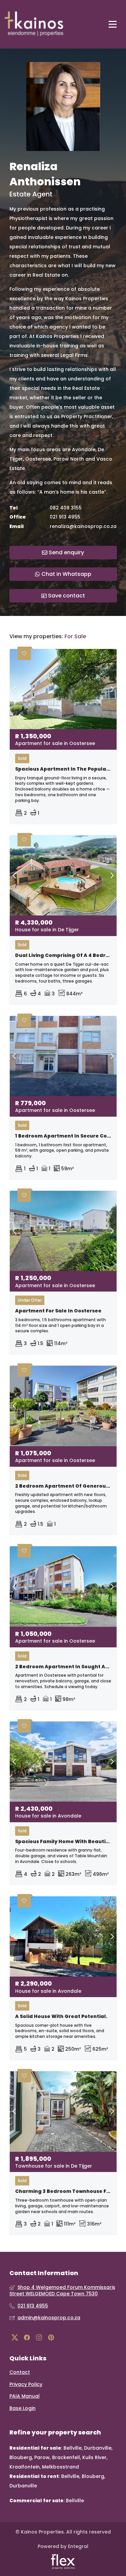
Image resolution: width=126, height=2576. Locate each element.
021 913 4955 (65, 517)
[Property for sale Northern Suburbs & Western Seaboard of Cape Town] (34, 24)
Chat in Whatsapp (66, 574)
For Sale (75, 637)
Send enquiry (66, 552)
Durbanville (98, 2448)
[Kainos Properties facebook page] (27, 2338)
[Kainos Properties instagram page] (39, 2338)
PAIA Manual (25, 2396)
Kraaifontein (25, 2467)
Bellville (73, 2448)
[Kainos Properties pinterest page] (51, 2338)
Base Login (23, 2408)
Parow (42, 2457)
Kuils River (94, 2457)
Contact (20, 2372)
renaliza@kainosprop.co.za (83, 526)
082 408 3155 (66, 508)
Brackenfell (66, 2457)
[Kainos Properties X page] (15, 2338)
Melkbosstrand (60, 2467)
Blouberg (21, 2457)
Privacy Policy (26, 2384)
